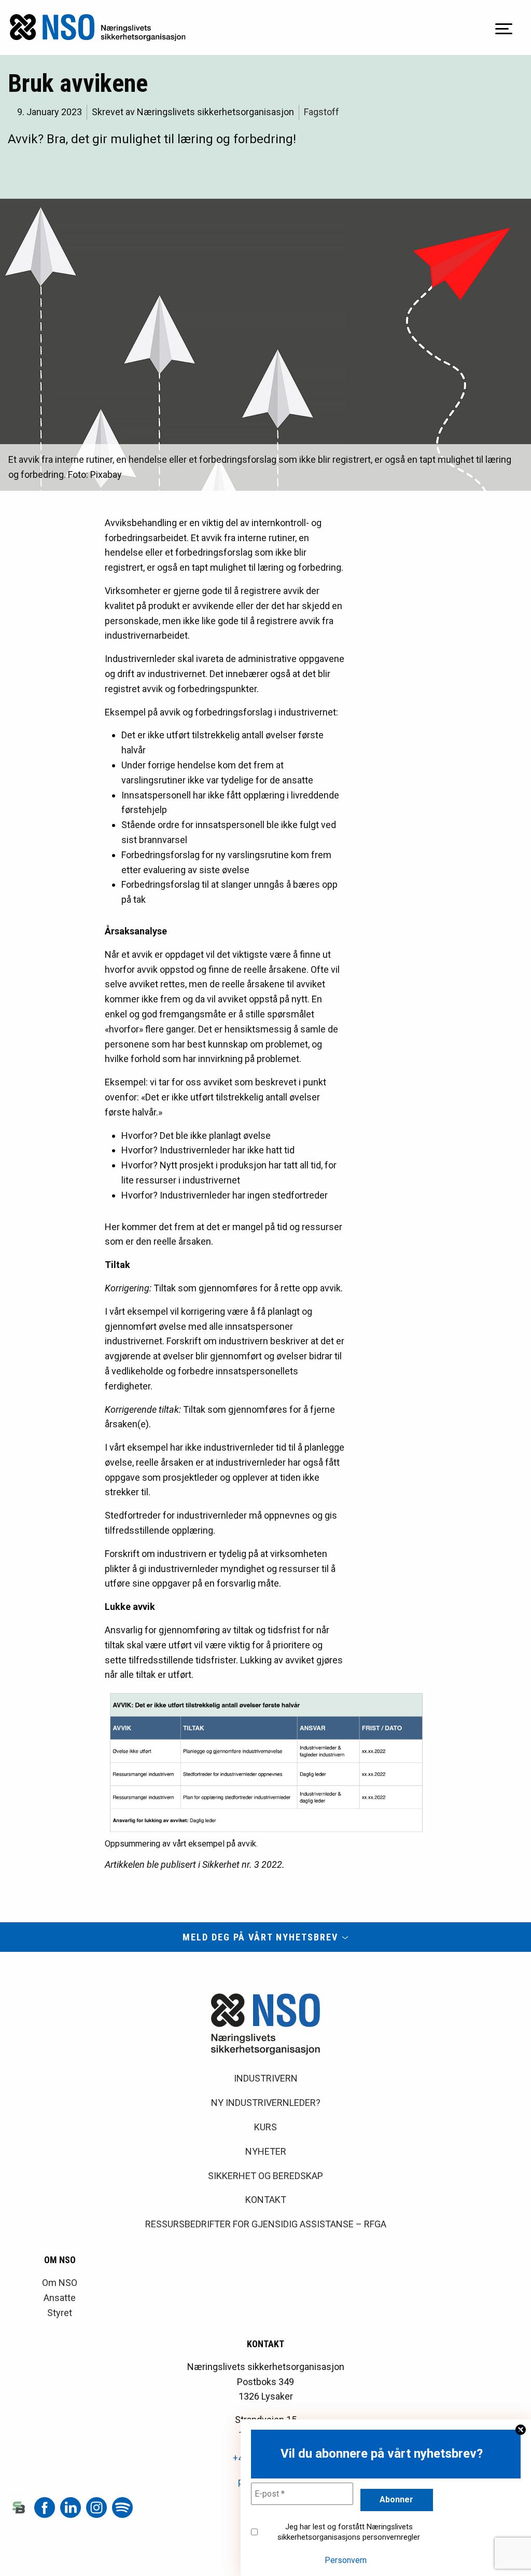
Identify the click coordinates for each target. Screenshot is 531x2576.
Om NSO (60, 2283)
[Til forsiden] (98, 27)
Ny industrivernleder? (266, 2103)
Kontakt (266, 2200)
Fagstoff (322, 112)
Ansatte (60, 2298)
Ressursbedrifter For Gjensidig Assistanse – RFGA (266, 2224)
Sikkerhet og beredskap (265, 2176)
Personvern (346, 2560)
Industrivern (266, 2078)
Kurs (265, 2127)
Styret (60, 2313)
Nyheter (266, 2151)
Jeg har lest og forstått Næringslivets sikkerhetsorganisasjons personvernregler (349, 2532)
